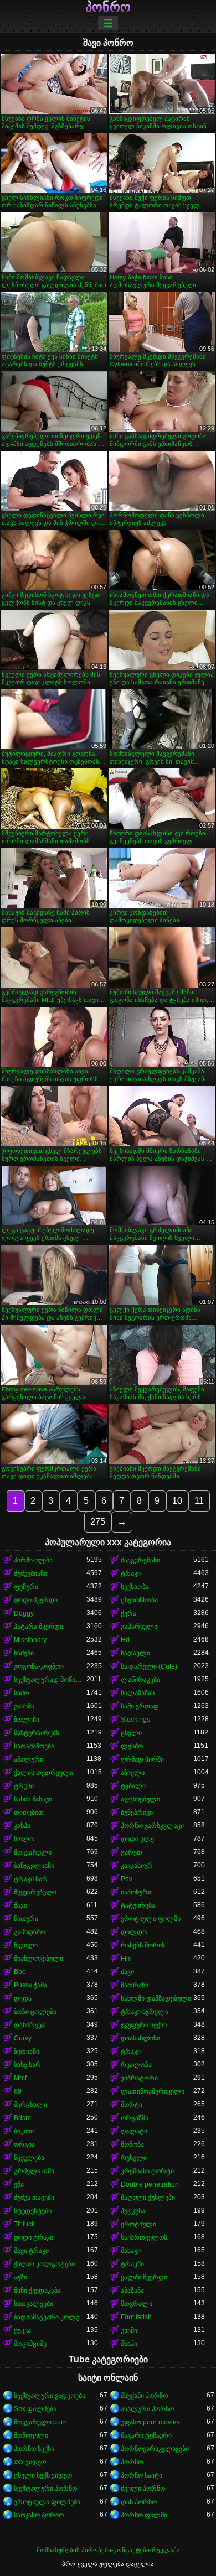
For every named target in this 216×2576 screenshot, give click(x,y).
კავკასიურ (137, 1866)
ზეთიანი (27, 2052)
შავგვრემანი (140, 1560)
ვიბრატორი (139, 2078)
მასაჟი (131, 2251)
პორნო (132, 2462)
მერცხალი (30, 2105)
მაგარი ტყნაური (146, 2435)
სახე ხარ (27, 2065)
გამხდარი (30, 1932)
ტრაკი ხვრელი (145, 2012)
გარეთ (132, 1852)
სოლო (24, 1839)
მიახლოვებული (38, 1959)
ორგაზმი (135, 2118)
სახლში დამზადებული (156, 1998)
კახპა (22, 1826)
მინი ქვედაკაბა (37, 2291)
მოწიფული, (32, 2435)
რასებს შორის (143, 1945)
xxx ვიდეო (30, 2462)
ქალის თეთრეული (43, 1773)
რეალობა (136, 2065)
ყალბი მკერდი (144, 2277)
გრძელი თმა (34, 2171)
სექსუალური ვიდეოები (50, 2396)
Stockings (135, 1720)
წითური (26, 1919)
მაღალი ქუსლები (148, 2198)
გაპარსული (139, 1627)
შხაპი (129, 2344)
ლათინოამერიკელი (153, 2091)
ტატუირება (138, 1905)
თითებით (29, 1812)
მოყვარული (33, 1852)
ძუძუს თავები (34, 2198)
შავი (20, 1905)
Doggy (24, 1613)
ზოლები (27, 1720)
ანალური (29, 1759)
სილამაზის (138, 1693)
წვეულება (29, 2158)
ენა (19, 2184)
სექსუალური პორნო (45, 2489)
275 (98, 1522)
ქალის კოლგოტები (44, 2264)
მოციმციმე (30, 2344)
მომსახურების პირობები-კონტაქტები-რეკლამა (108, 2550)
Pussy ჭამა (30, 1985)
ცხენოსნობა (139, 1600)
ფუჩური (26, 1587)
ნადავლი (135, 1653)
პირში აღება (33, 1560)
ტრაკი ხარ (31, 1879)
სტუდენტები (33, 2211)
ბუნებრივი (137, 1812)
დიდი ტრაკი (34, 2237)
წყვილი (26, 1945)
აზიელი (133, 1773)
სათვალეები (34, 2304)
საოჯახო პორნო (39, 2515)
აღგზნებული (140, 1799)
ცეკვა (22, 2330)
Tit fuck (24, 2224)
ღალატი (134, 2131)
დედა (23, 1998)
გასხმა (24, 1706)
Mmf (20, 2078)
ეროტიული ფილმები (47, 2502)
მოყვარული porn (40, 2422)
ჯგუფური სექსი (144, 2025)
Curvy (23, 2038)
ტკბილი (133, 1786)
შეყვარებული (35, 1892)
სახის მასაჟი (33, 1799)
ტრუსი (24, 1786)
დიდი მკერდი (36, 1600)
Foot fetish (136, 2317)
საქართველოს (144, 2237)
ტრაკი (131, 1573)
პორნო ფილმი (144, 2515)
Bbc (20, 1972)
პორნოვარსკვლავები (155, 2449)
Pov (127, 1879)
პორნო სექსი (34, 2449)
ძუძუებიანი (30, 1573)
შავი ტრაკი (31, 2251)
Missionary (30, 1640)
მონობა (132, 2144)
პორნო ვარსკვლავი (152, 1826)
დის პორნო (139, 2502)
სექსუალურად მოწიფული (50, 1680)
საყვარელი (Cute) (149, 1666)
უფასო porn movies (150, 2422)
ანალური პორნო (147, 2409)
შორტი (132, 2105)
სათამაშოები (34, 1746)
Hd (125, 1640)
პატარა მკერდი (38, 1627)
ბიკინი (24, 2131)
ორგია (24, 2144)
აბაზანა (132, 2291)
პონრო (108, 7)
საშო (21, 1693)
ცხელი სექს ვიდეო (43, 2475)
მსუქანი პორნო (144, 2396)
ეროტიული (138, 2224)
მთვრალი (137, 2304)
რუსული (134, 2158)
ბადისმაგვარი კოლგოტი (50, 2317)
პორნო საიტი (142, 2475)
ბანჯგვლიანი (34, 1866)
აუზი (20, 2277)
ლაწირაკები (140, 1680)
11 (199, 1501)
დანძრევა (29, 2025)
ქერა (128, 1613)
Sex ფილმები (35, 2409)
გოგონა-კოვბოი (39, 1666)
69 (18, 2091)
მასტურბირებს (37, 1733)
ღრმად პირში (142, 1759)
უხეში (129, 2330)
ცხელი (131, 1733)
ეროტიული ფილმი (151, 1919)
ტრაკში (132, 2264)
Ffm (126, 1959)
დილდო (134, 1932)
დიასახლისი (140, 2038)
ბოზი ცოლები (35, 2012)
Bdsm (22, 2118)
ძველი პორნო (143, 2489)
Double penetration (150, 2184)
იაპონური (136, 1892)
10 (177, 1501)
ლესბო (132, 1746)
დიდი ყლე (137, 1839)
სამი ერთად (140, 1706)
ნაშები (24, 1653)
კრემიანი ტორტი (147, 2171)
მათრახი (135, 1985)
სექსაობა (135, 1587)
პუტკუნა (133, 2211)
